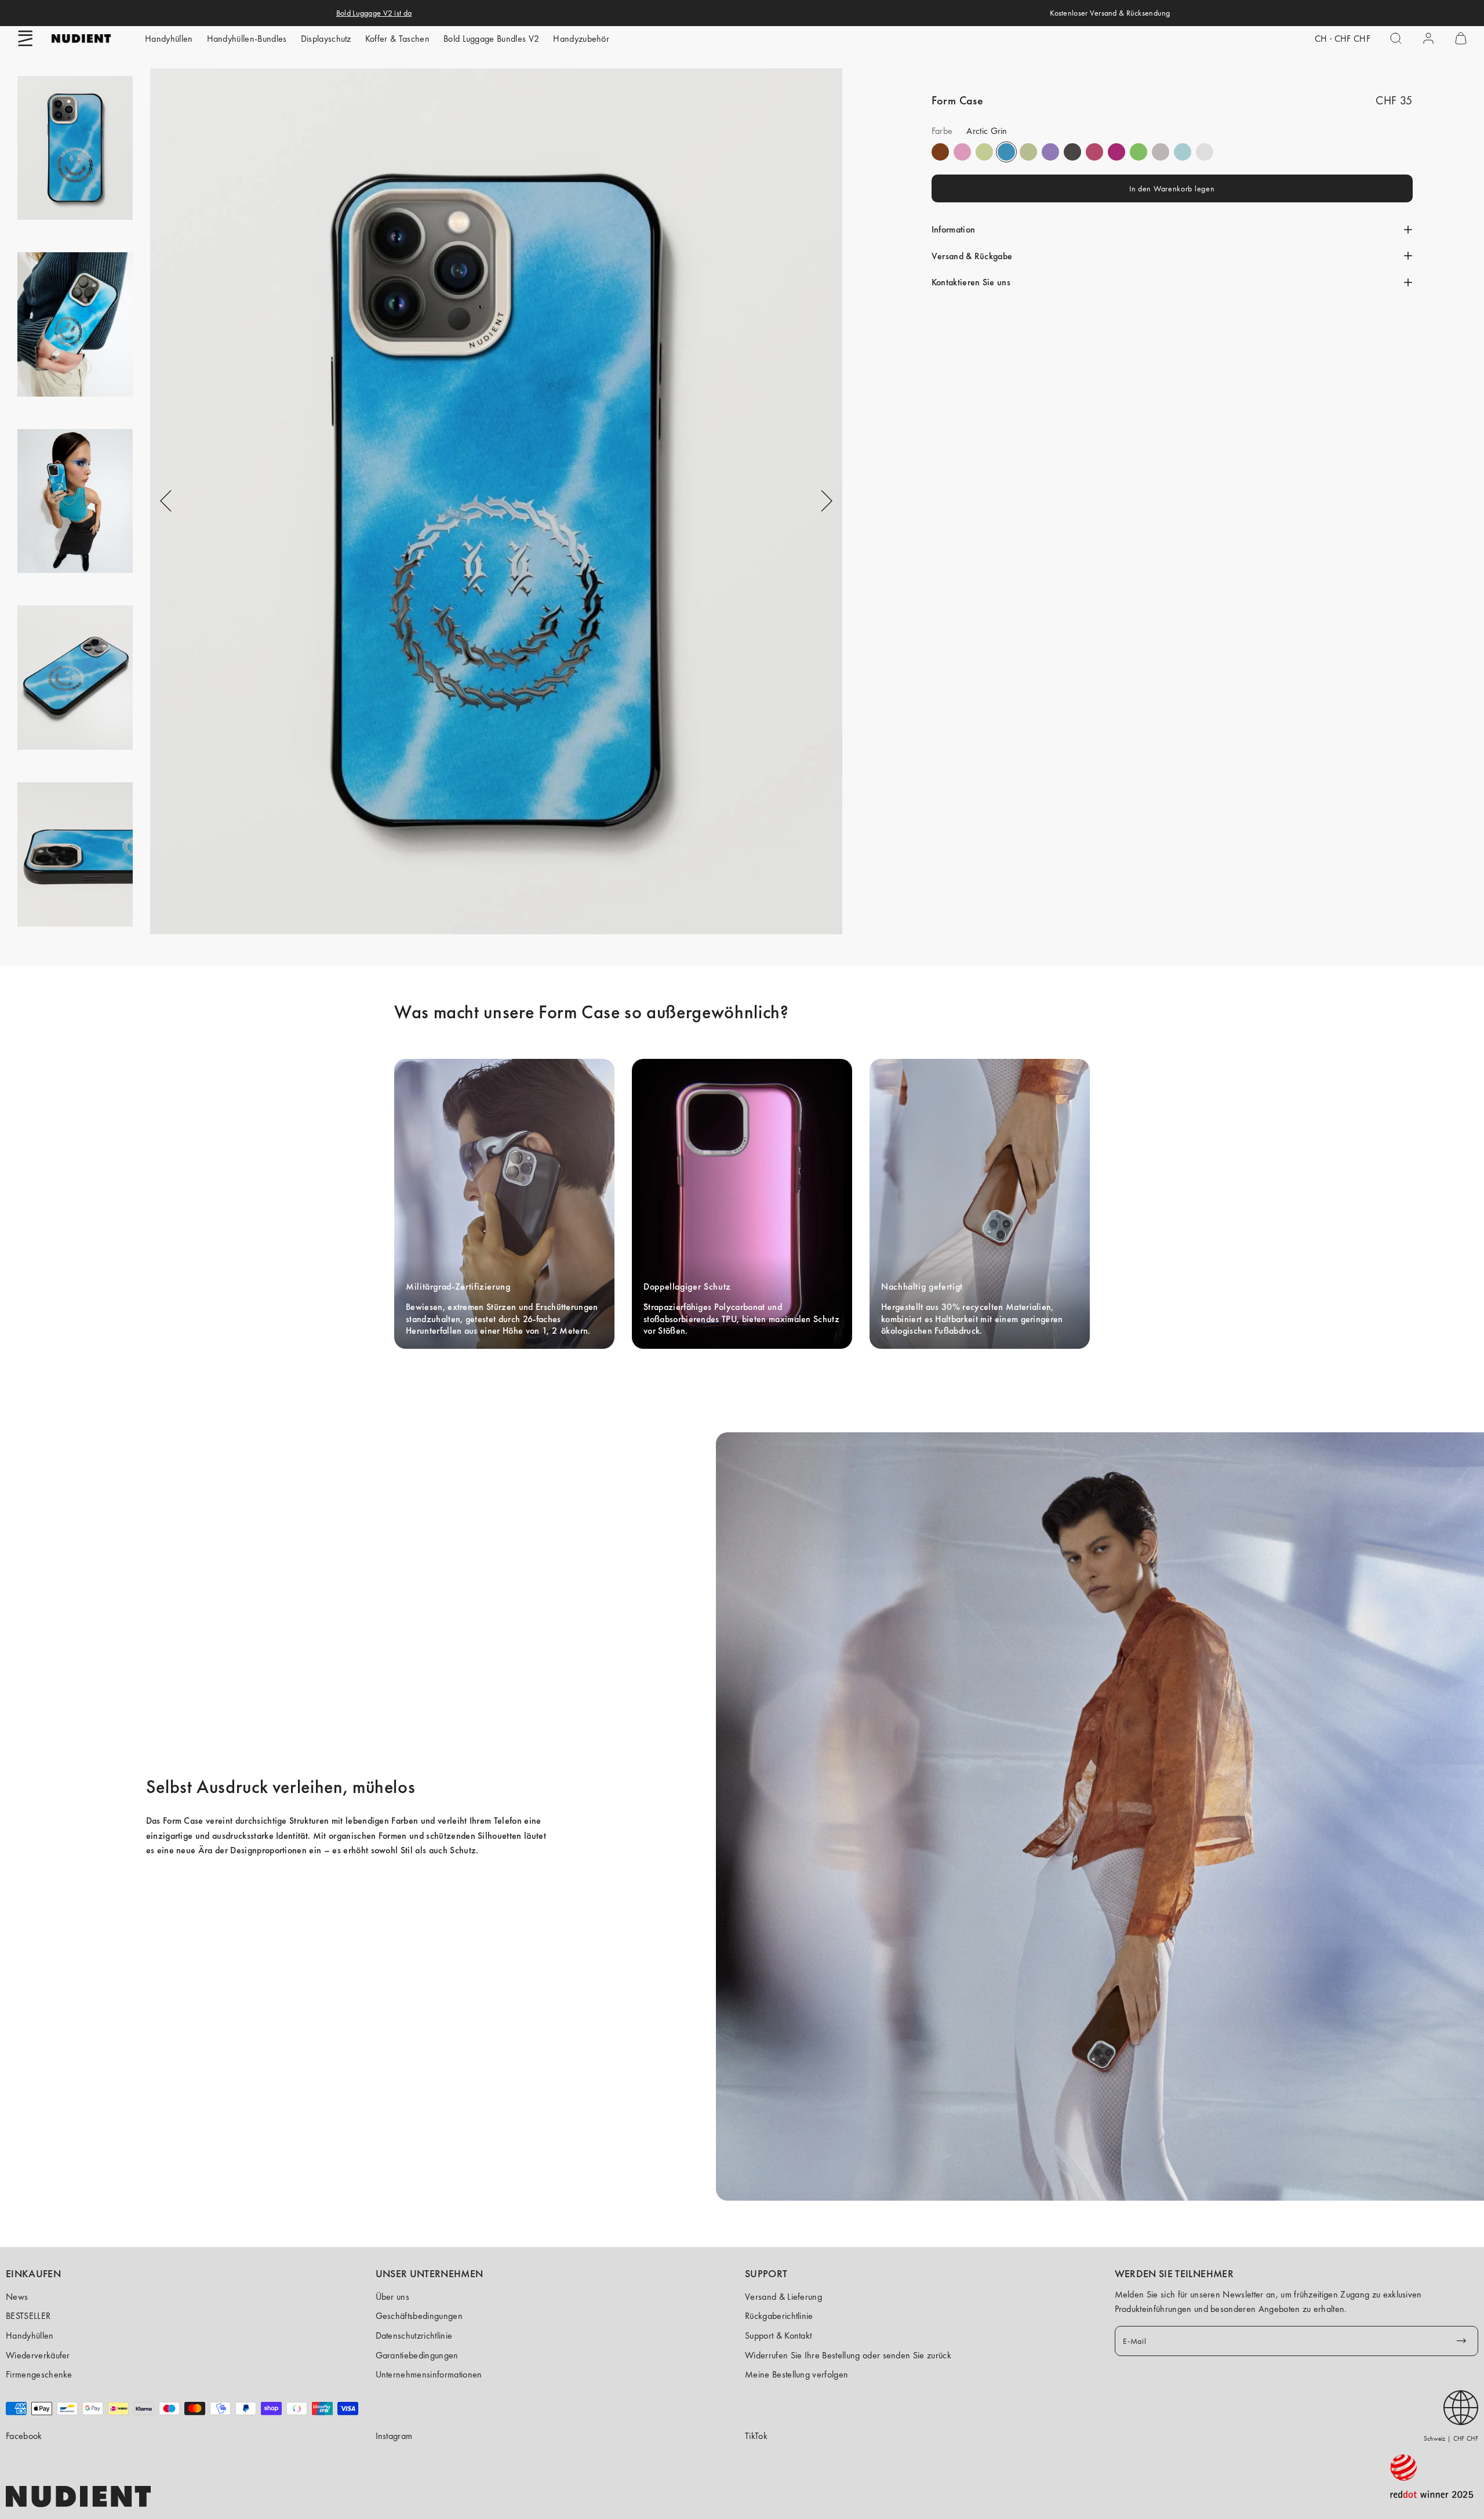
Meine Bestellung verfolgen (796, 2374)
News (17, 2297)
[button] (26, 38)
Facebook (24, 2436)
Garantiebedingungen (417, 2355)
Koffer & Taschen (397, 39)
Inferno (984, 152)
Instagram (394, 2436)
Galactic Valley (1183, 152)
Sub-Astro (1050, 152)
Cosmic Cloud (1028, 152)
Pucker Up (1161, 152)
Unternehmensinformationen (429, 2374)
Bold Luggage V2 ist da (374, 13)
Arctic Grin (1006, 152)
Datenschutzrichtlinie (414, 2335)
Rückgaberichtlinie (779, 2316)
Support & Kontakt (778, 2335)
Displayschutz (326, 39)
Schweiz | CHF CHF (1451, 2438)
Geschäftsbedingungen (419, 2316)
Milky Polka (1205, 152)
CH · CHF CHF (1343, 39)
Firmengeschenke (39, 2374)
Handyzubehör (581, 39)
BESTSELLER (28, 2316)
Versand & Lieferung (783, 2297)
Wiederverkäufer (38, 2355)
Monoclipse (1072, 152)
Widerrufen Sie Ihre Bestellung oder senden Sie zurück (848, 2355)
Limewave (1139, 152)
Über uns (393, 2297)
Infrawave (1094, 152)
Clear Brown (940, 152)
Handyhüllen (169, 39)
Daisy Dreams (962, 152)
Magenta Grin (1116, 152)
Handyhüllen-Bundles (247, 39)
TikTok (756, 2436)
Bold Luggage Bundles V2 (491, 39)
